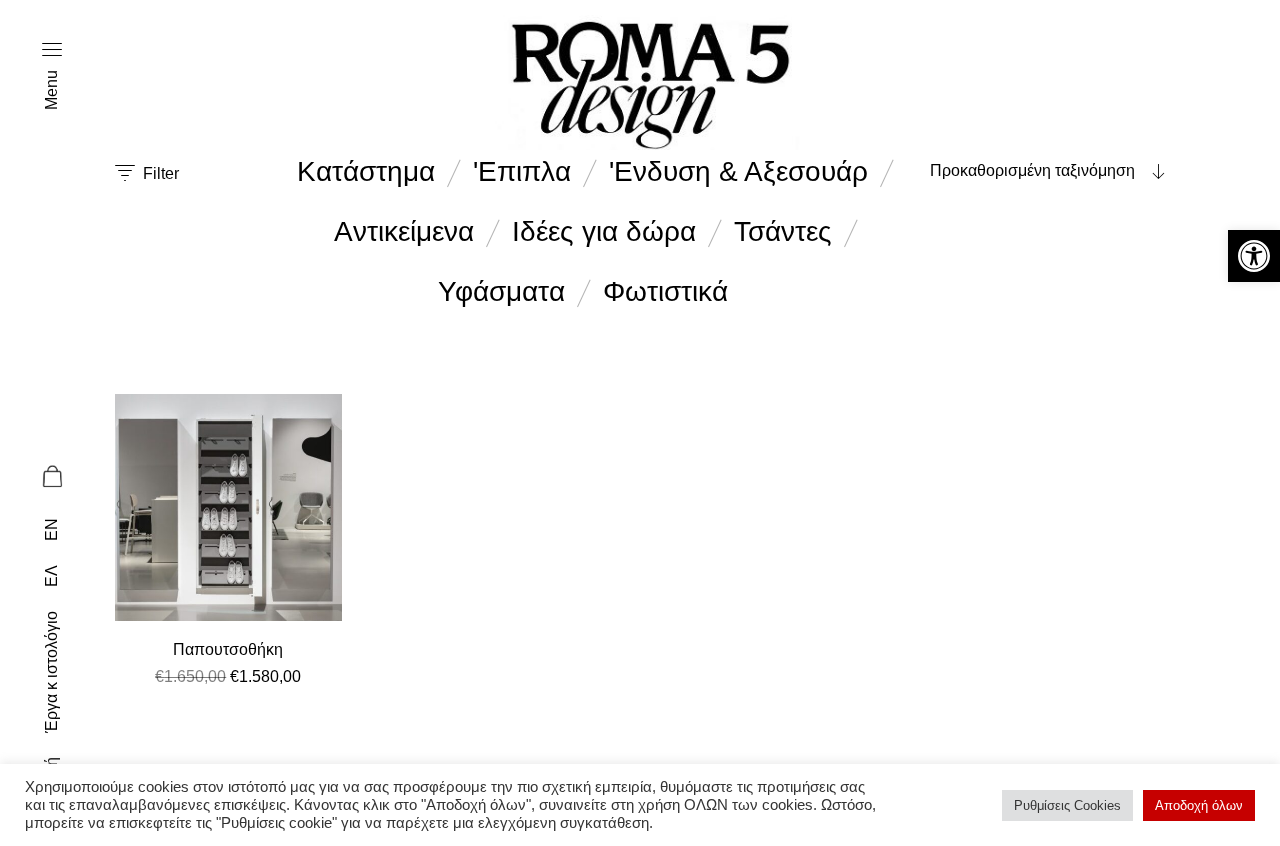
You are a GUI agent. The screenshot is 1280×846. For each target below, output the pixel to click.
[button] (1254, 256)
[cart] (51, 479)
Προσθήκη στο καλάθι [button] (228, 701)
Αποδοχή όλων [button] (1199, 805)
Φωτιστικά (665, 291)
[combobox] (1040, 171)
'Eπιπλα (522, 171)
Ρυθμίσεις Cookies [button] (1067, 805)
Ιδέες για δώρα (604, 231)
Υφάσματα (501, 291)
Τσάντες (783, 231)
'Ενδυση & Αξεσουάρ (738, 171)
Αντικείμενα (404, 231)
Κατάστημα (366, 171)
